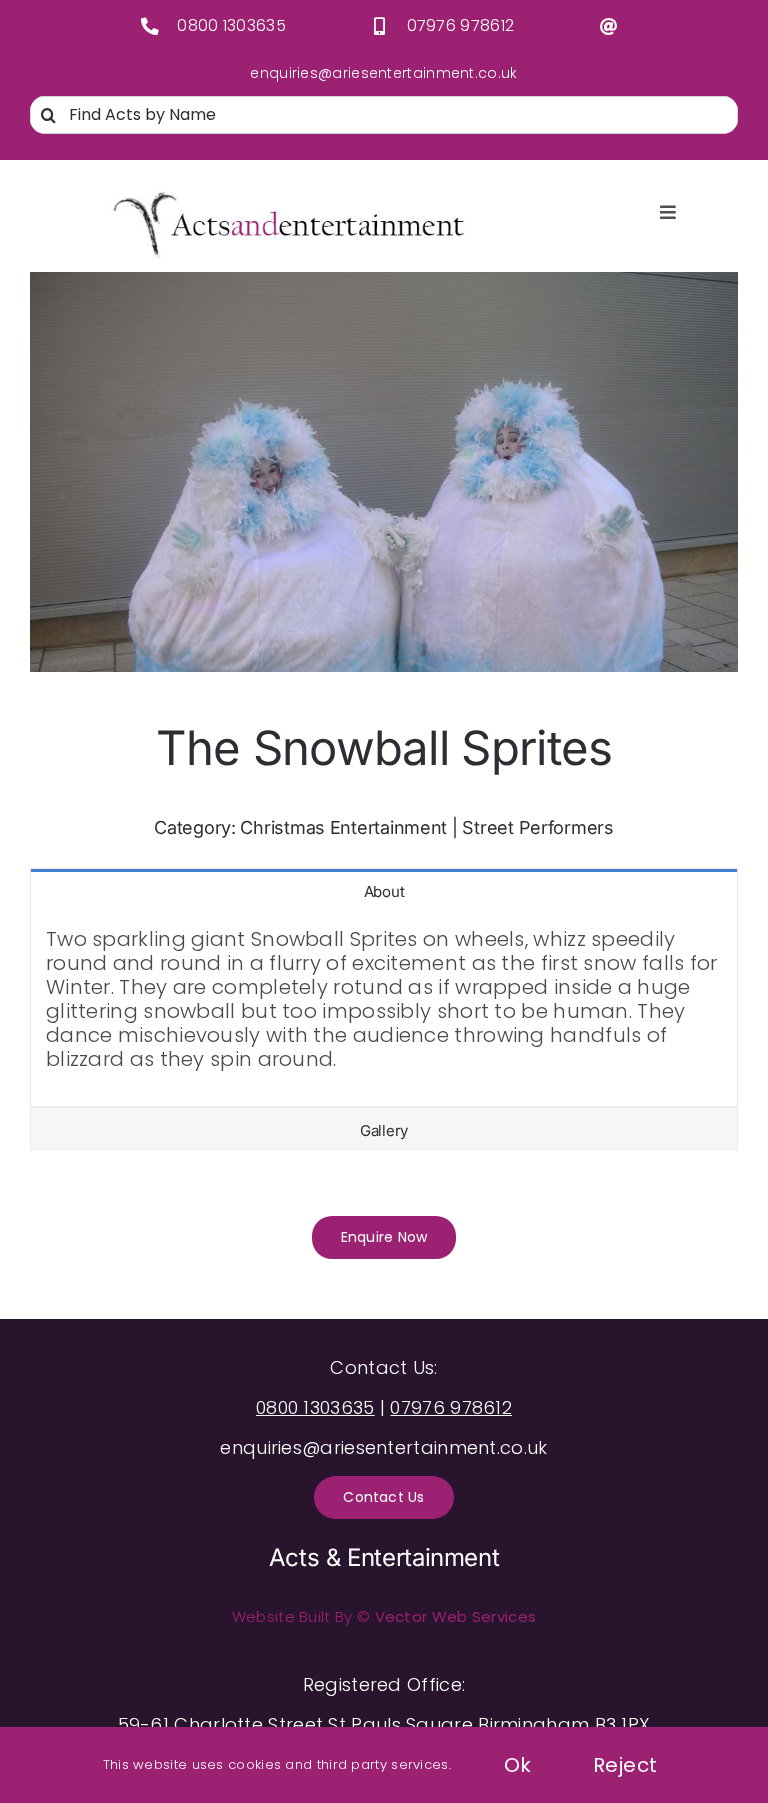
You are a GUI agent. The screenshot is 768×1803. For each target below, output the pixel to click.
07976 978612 (461, 25)
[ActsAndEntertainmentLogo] (289, 195)
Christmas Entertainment (343, 827)
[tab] (384, 890)
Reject (625, 1765)
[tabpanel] (384, 1009)
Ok (518, 1765)
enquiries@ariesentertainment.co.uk (383, 73)
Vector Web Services (456, 1616)
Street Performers (537, 827)
